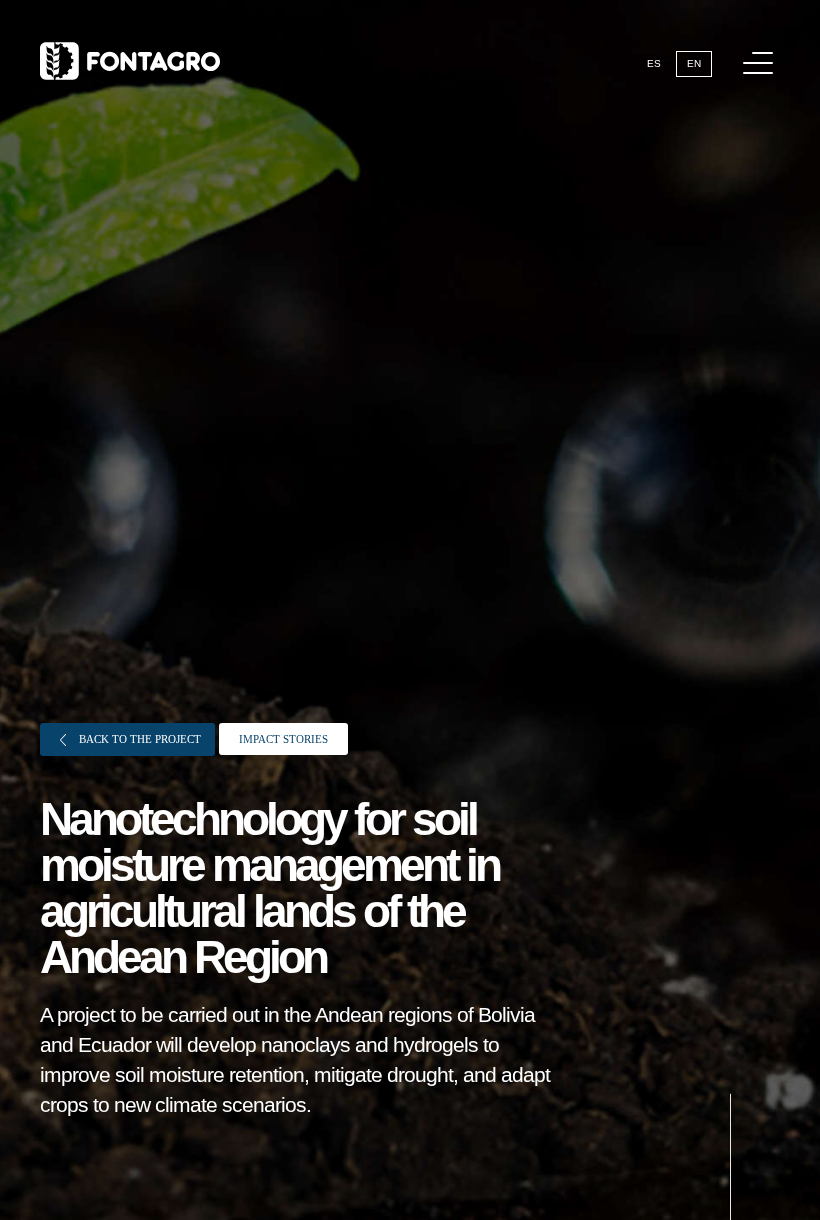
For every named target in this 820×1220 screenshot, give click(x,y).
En (694, 63)
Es (654, 63)
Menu (758, 63)
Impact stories (283, 739)
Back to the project (138, 739)
